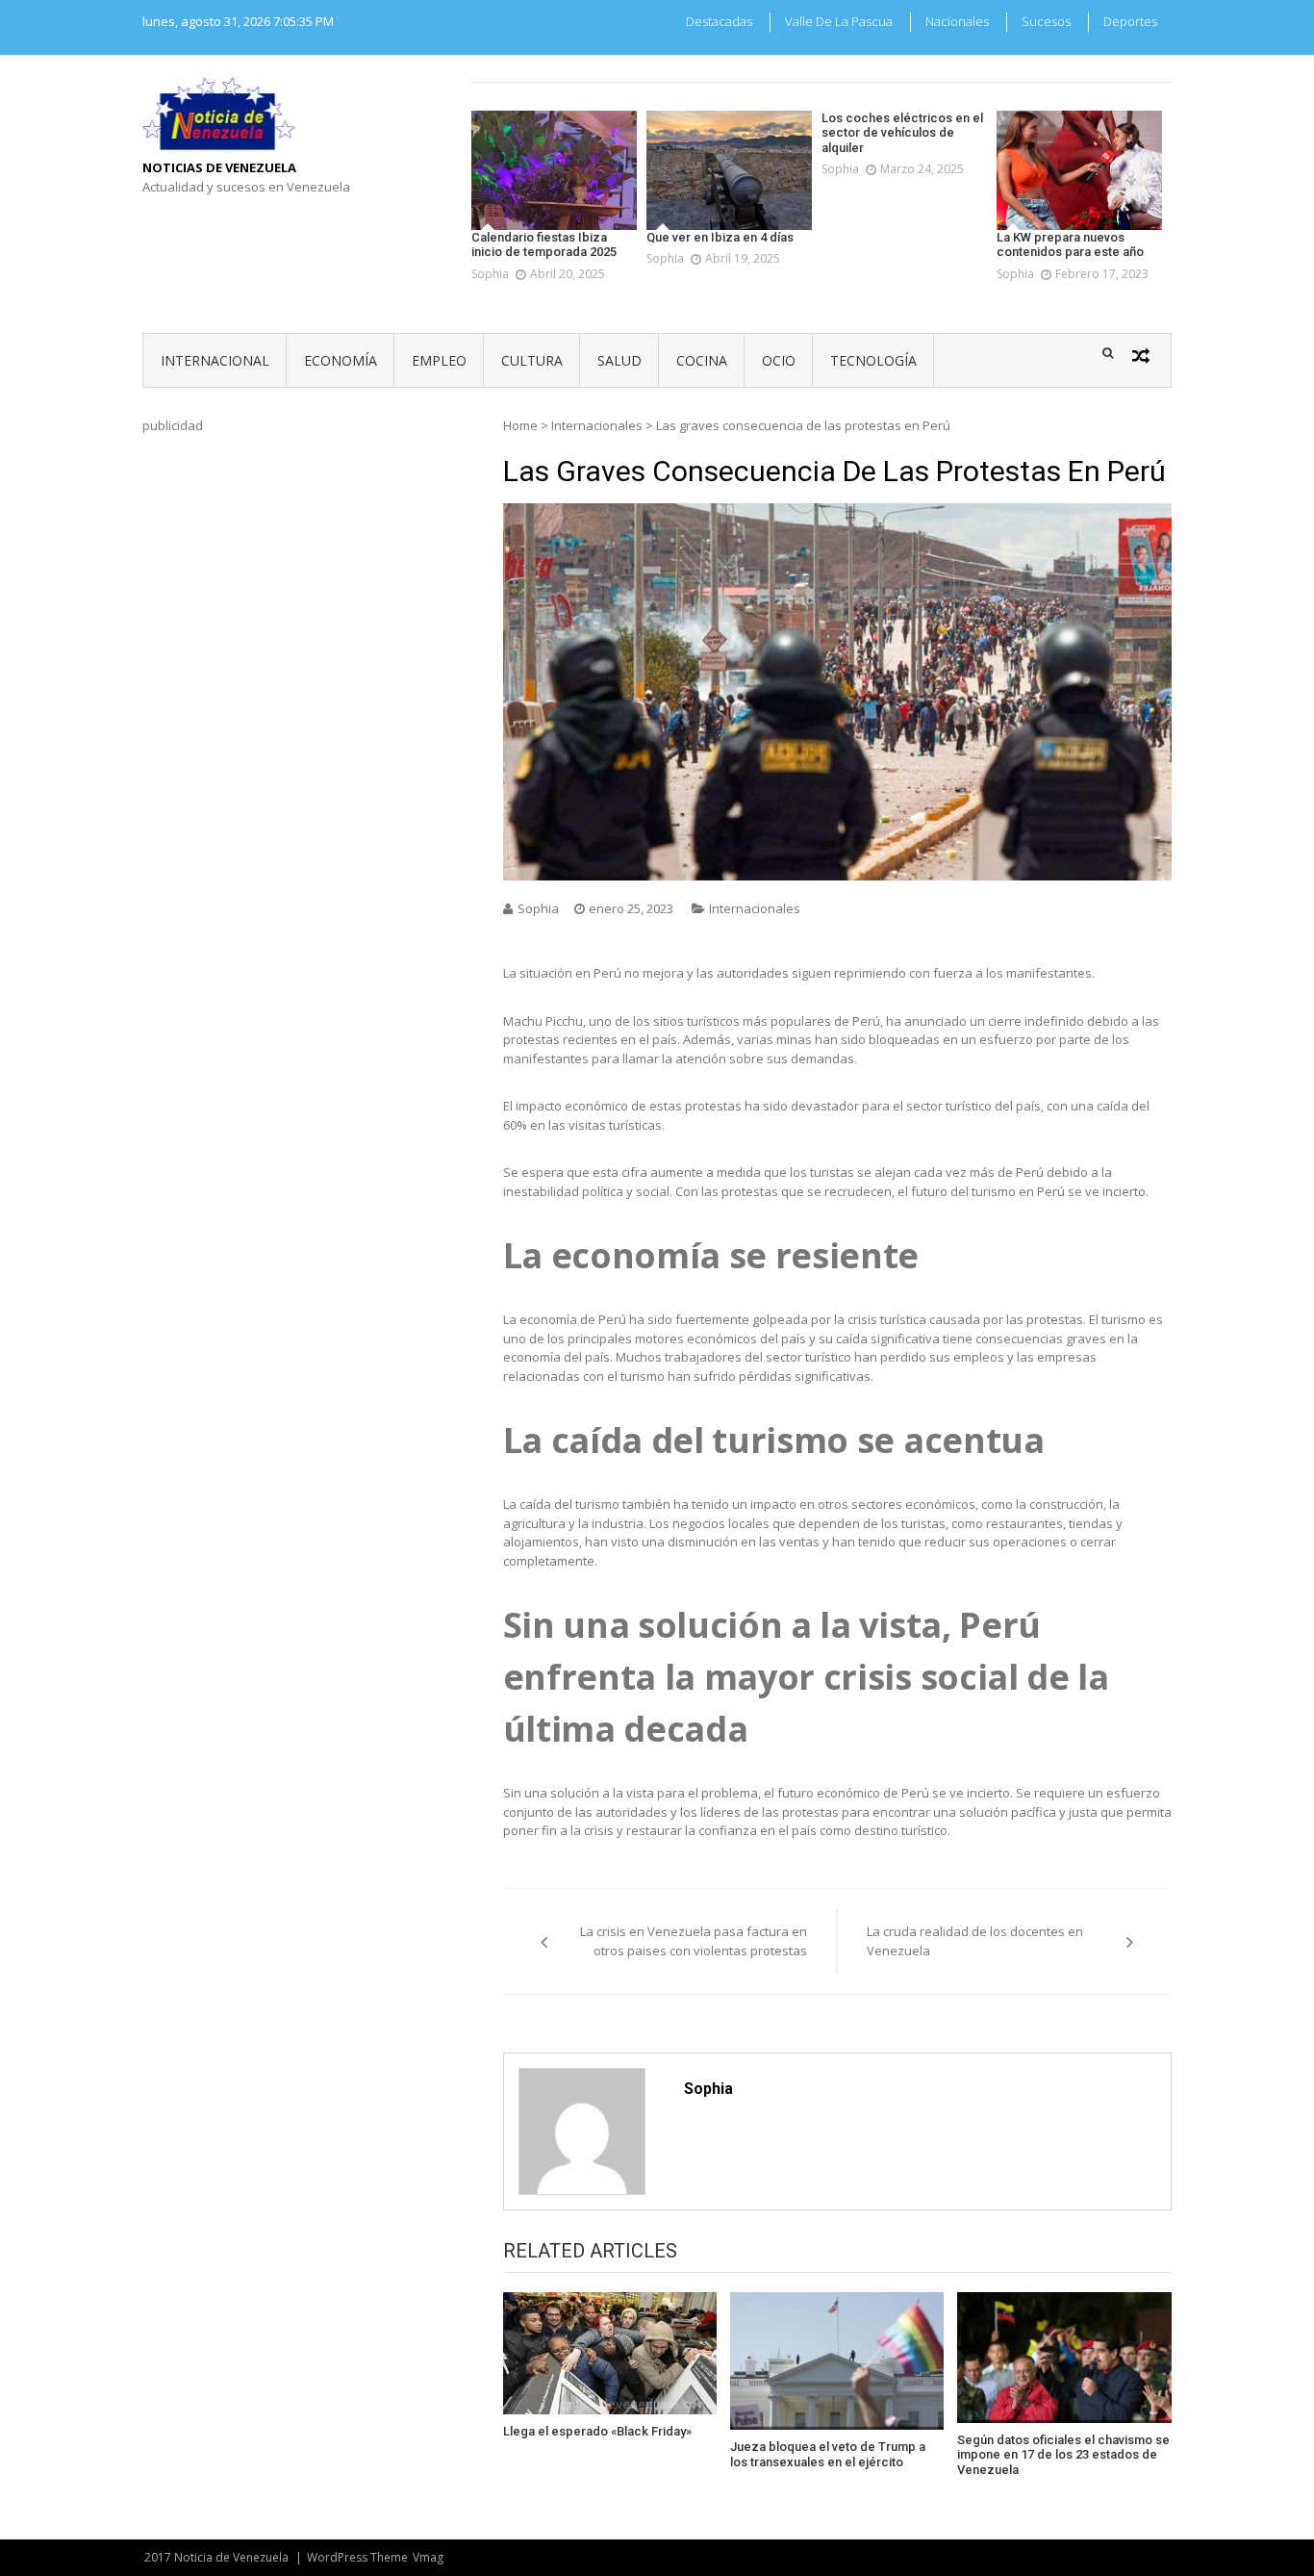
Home (520, 425)
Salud (619, 360)
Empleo (439, 360)
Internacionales (597, 425)
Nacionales (957, 21)
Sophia (490, 274)
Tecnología (873, 360)
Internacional (215, 360)
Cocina (702, 360)
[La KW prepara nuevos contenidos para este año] (1079, 170)
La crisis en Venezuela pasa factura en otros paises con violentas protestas (694, 1941)
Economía (341, 360)
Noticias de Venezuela (219, 167)
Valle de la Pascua (839, 21)
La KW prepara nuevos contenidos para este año (1070, 245)
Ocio (779, 360)
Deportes (1130, 21)
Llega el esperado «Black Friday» (597, 2431)
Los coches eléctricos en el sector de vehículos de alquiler (902, 133)
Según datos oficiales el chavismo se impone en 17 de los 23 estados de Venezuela (1063, 2455)
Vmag (428, 2557)
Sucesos (1046, 21)
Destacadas (719, 21)
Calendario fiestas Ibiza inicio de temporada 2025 (544, 245)
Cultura (532, 360)
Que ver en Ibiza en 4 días (720, 237)
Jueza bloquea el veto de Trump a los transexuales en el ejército (828, 2454)
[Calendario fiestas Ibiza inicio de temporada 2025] (554, 170)
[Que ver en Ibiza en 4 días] (729, 170)
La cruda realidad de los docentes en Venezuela (975, 1941)
